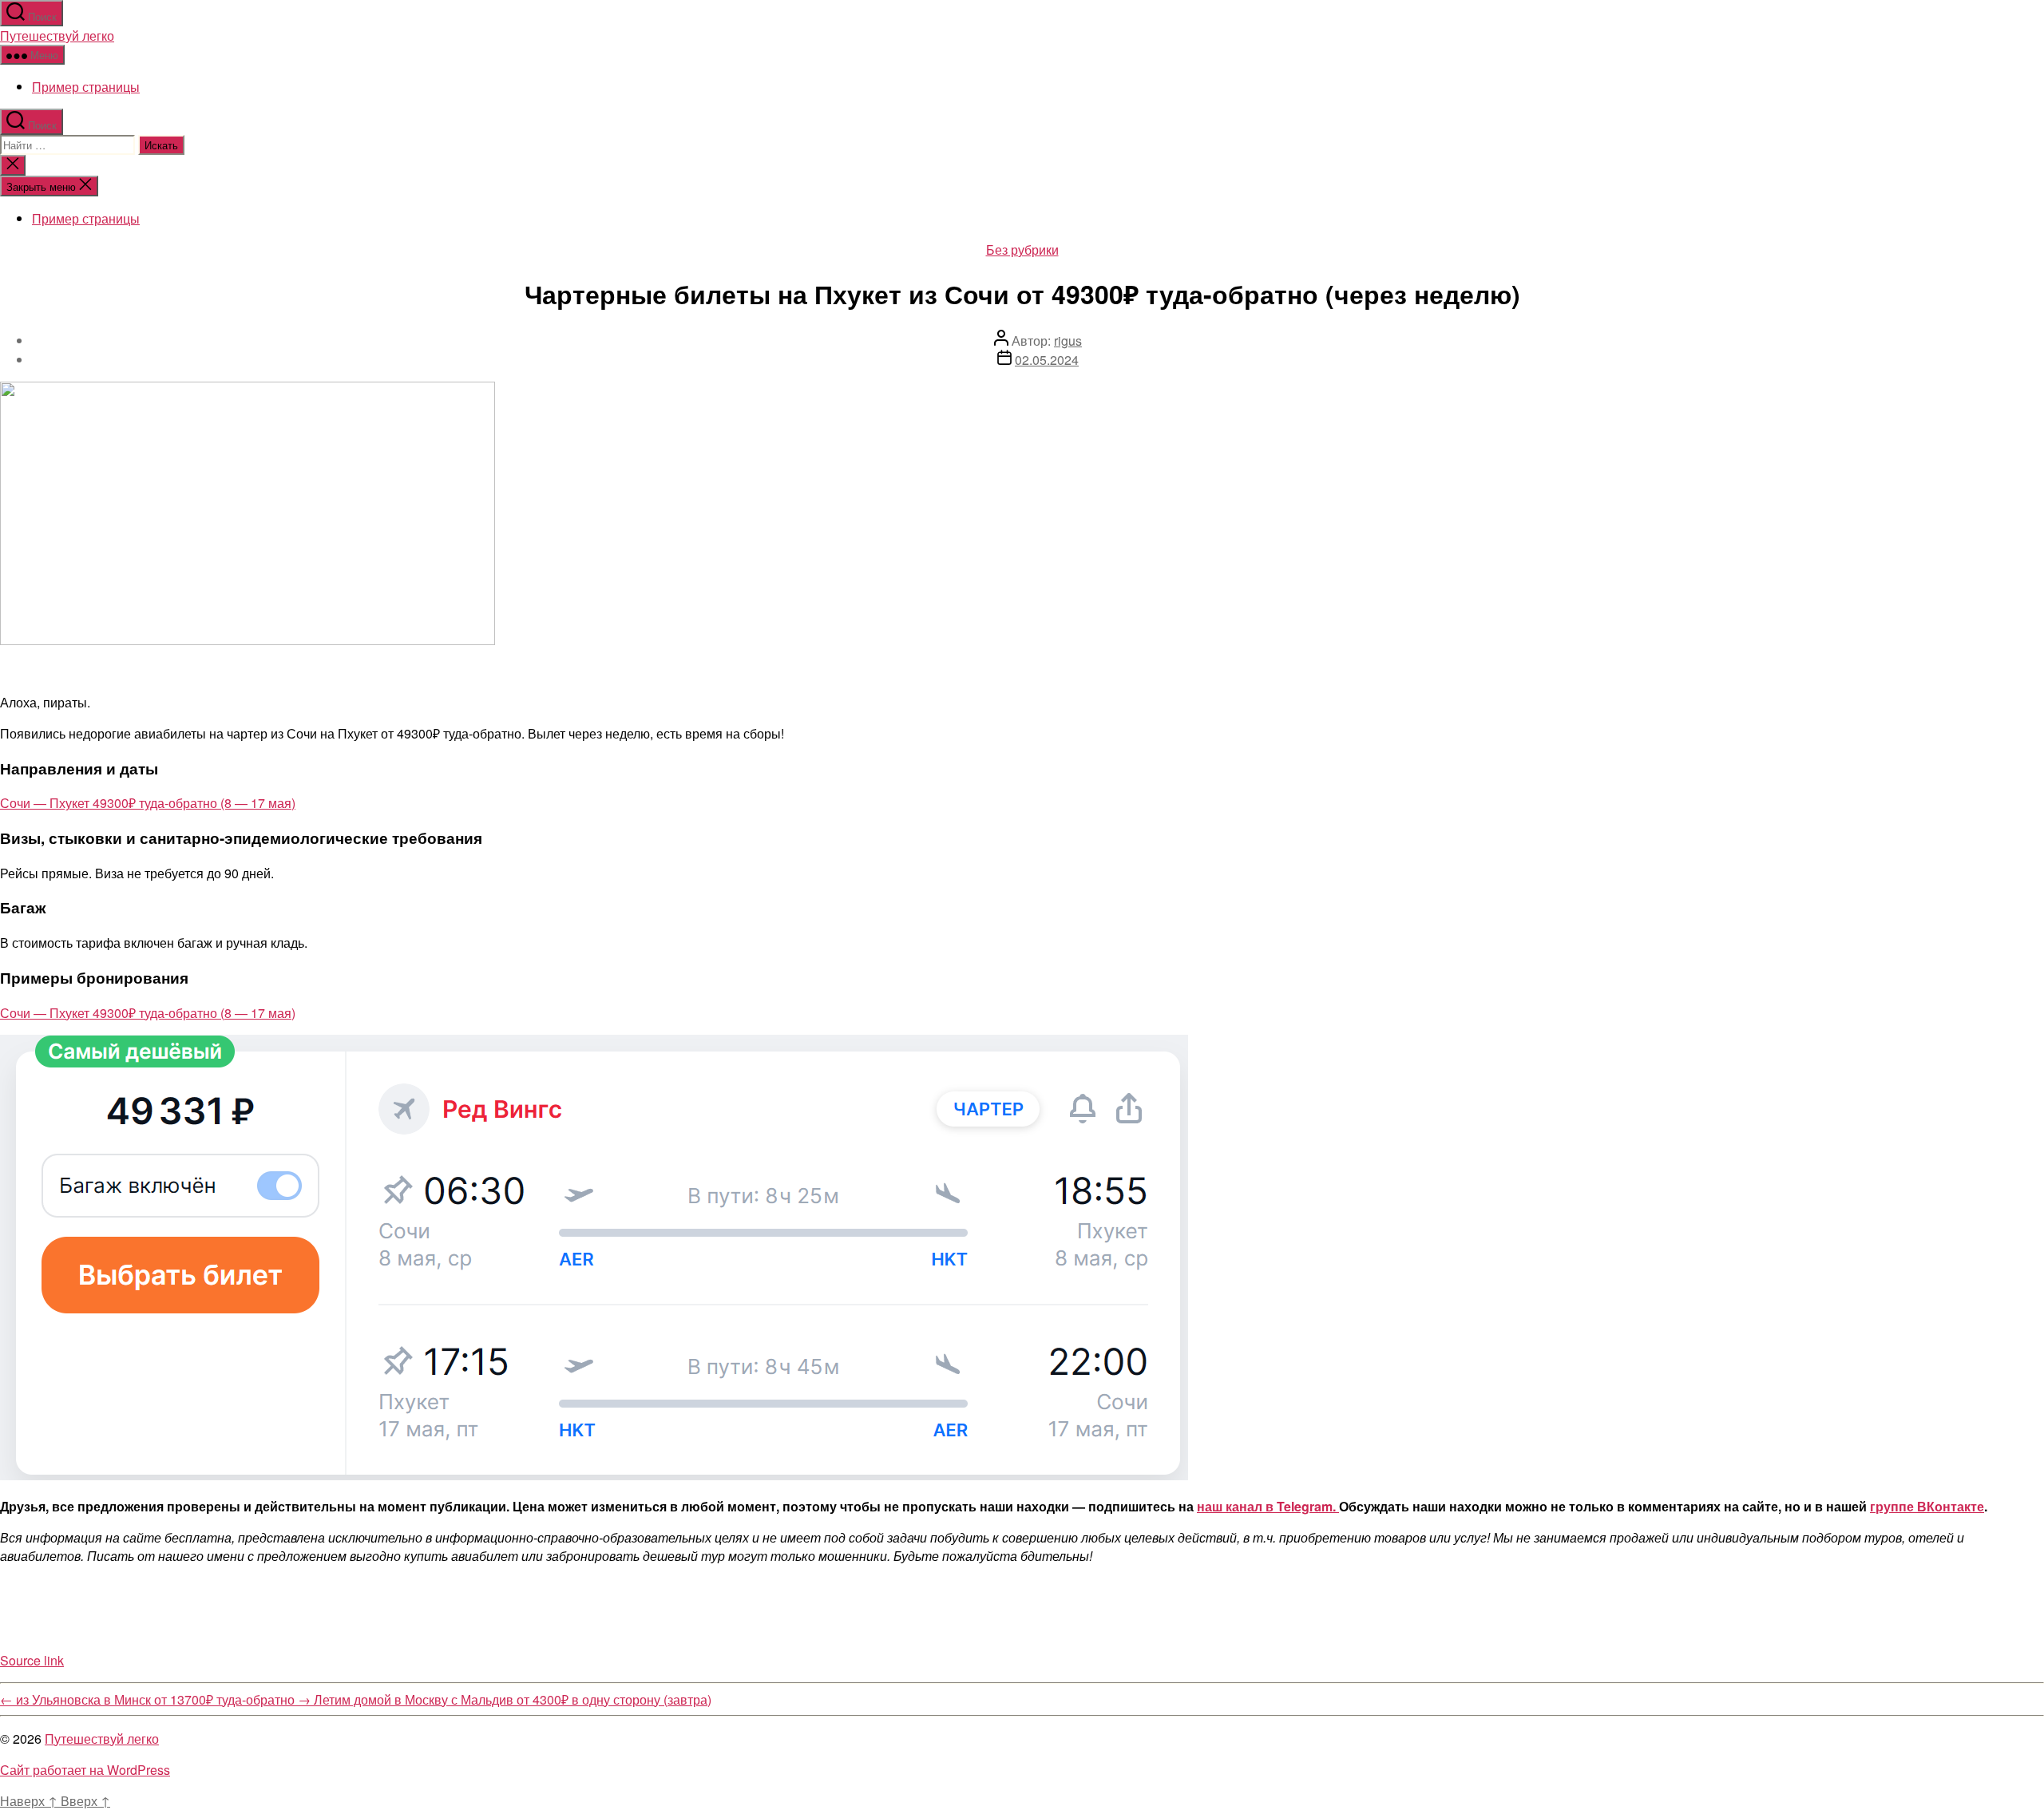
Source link (32, 1660)
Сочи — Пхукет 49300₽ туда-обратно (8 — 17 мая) (148, 803)
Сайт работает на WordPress (85, 1770)
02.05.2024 (1047, 360)
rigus (1068, 341)
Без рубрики (1022, 250)
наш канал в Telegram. (1268, 1506)
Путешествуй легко (57, 36)
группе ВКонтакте (1927, 1506)
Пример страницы (86, 87)
